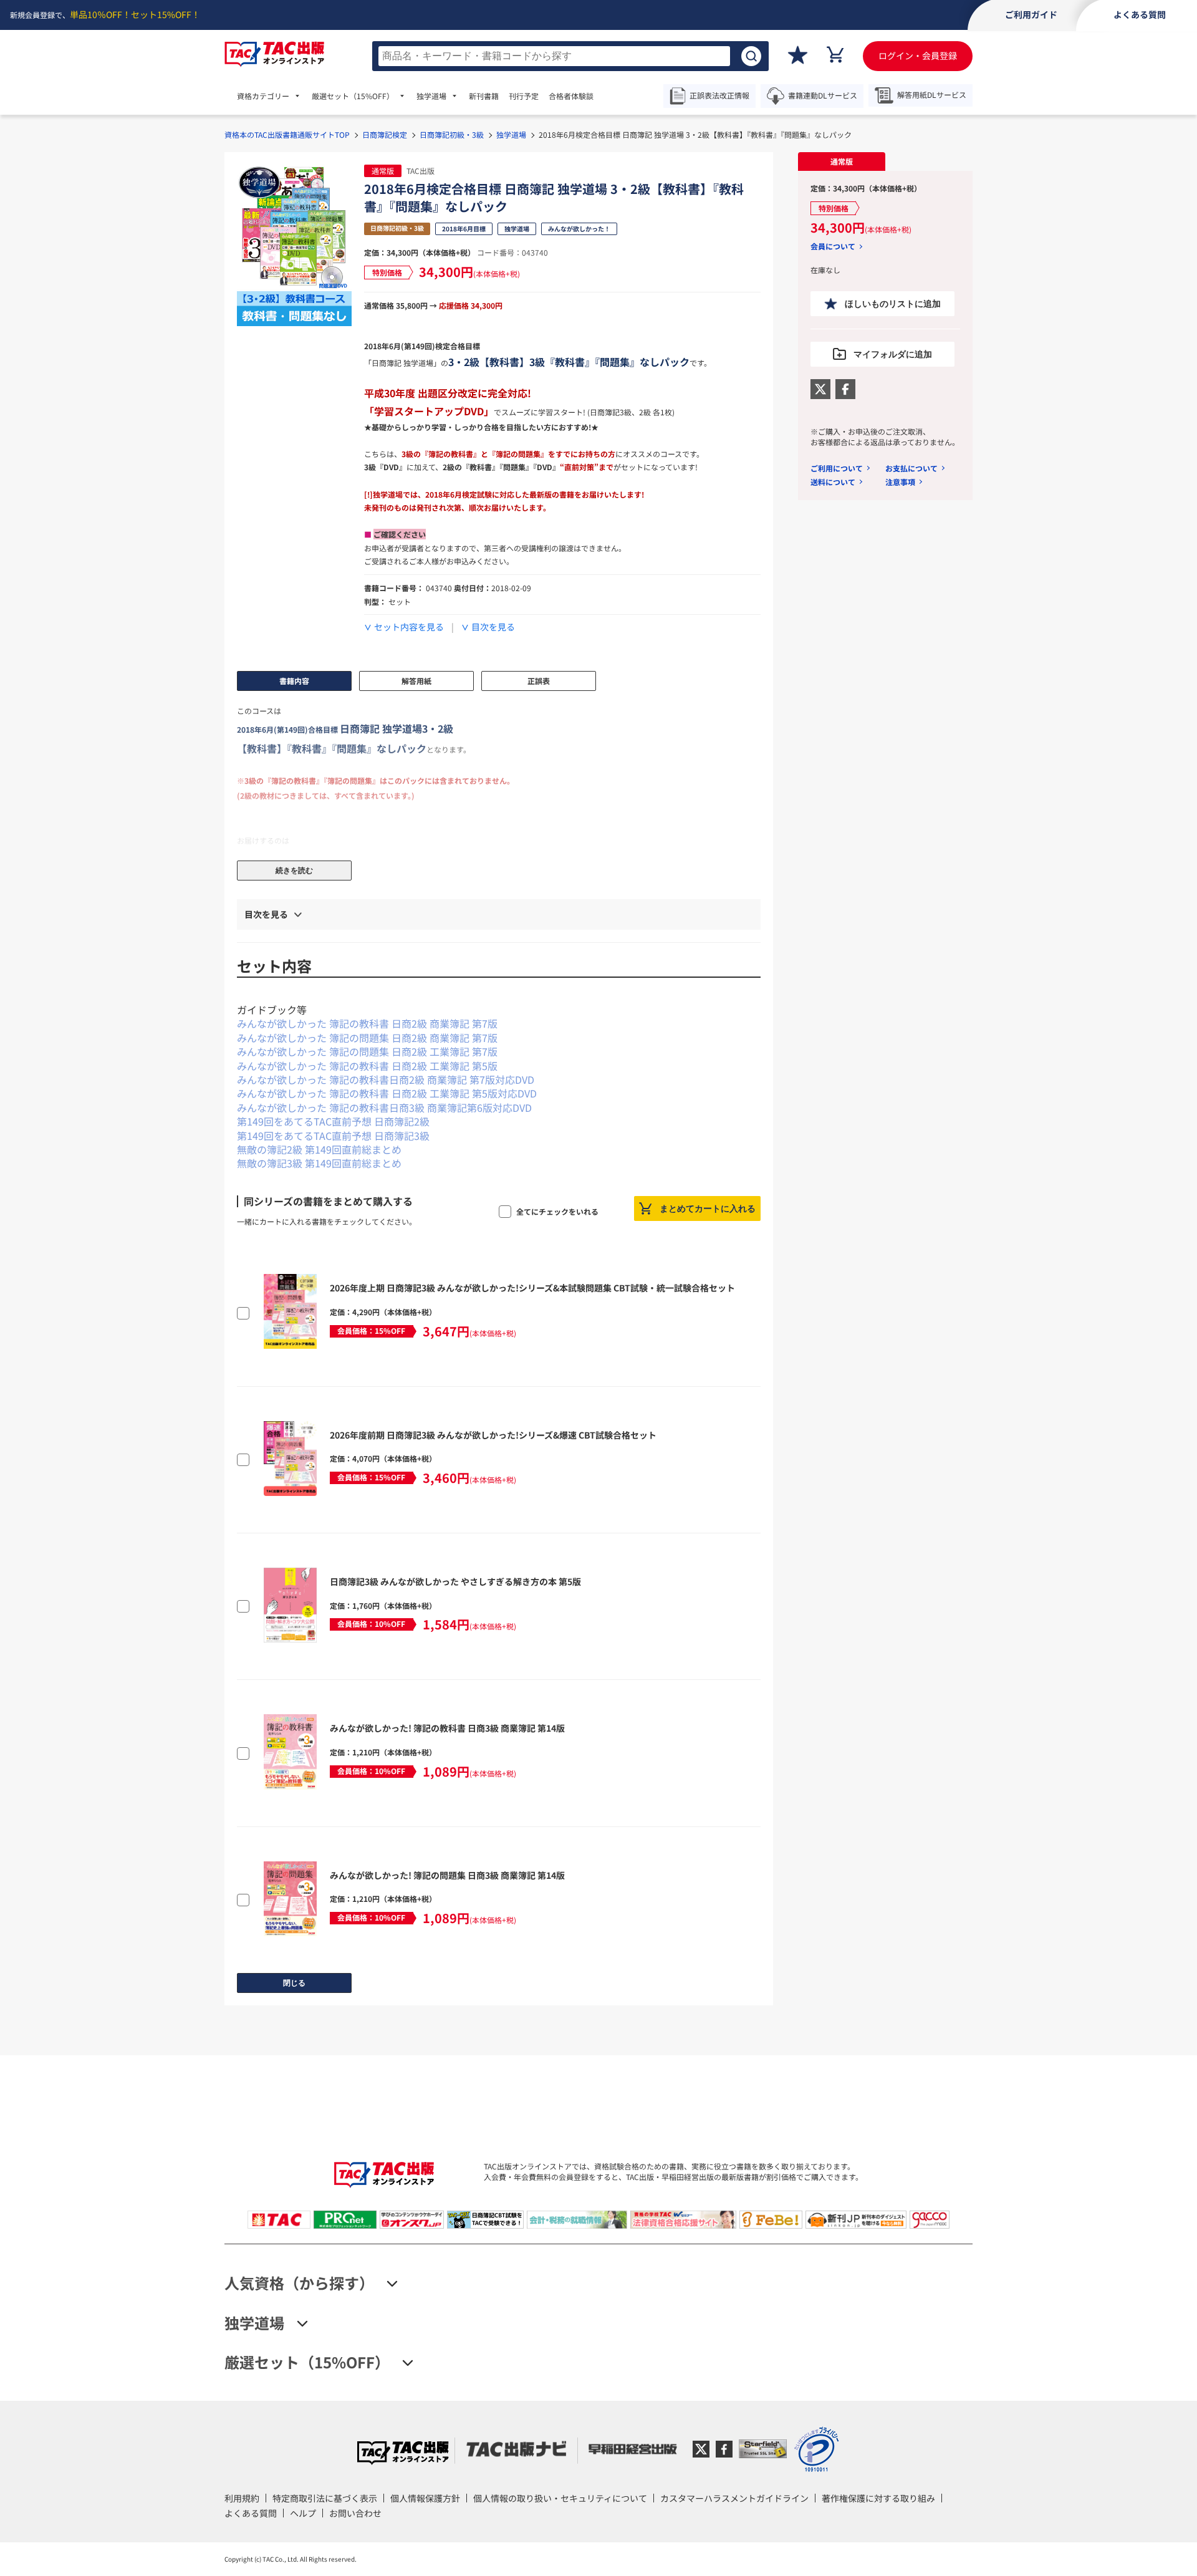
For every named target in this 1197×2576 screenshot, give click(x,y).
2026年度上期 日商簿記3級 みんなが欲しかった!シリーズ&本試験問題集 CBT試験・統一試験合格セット (532, 1288)
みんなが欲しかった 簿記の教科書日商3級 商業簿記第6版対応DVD (384, 1107)
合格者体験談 (571, 96)
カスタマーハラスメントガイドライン (734, 2498)
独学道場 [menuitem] (431, 96)
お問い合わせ (355, 2513)
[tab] (842, 162)
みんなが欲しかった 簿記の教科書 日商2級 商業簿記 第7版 (367, 1023)
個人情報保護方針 (425, 2498)
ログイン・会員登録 (918, 55)
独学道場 (511, 134)
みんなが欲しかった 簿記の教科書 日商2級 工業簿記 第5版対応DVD (387, 1093)
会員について (833, 246)
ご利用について (837, 468)
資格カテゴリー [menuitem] (263, 96)
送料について (833, 482)
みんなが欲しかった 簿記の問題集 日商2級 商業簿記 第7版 (367, 1038)
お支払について (911, 468)
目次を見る (493, 627)
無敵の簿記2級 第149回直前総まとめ (319, 1149)
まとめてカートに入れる (708, 1208)
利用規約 (242, 2498)
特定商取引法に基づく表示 (325, 2498)
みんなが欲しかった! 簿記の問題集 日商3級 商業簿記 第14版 (447, 1875)
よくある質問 (251, 2513)
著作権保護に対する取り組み (878, 2498)
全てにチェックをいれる (557, 1211)
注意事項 (900, 482)
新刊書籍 (484, 96)
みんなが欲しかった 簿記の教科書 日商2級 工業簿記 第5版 (367, 1066)
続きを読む (294, 871)
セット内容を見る (409, 627)
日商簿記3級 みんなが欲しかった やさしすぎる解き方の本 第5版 (455, 1581)
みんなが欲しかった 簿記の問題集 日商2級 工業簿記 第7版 (367, 1051)
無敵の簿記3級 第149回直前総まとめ (319, 1163)
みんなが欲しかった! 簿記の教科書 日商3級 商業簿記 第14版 (447, 1728)
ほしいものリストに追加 (893, 304)
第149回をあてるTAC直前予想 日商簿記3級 (333, 1136)
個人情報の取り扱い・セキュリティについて (560, 2498)
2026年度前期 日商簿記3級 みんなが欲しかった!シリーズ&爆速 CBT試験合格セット (493, 1435)
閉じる (294, 1983)
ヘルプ (303, 2513)
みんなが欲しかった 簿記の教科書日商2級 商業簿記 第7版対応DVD (386, 1079)
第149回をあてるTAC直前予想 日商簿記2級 (333, 1121)
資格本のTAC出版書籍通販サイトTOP (287, 134)
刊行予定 (524, 96)
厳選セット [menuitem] (353, 96)
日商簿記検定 (385, 134)
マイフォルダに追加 (893, 354)
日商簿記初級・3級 (452, 134)
